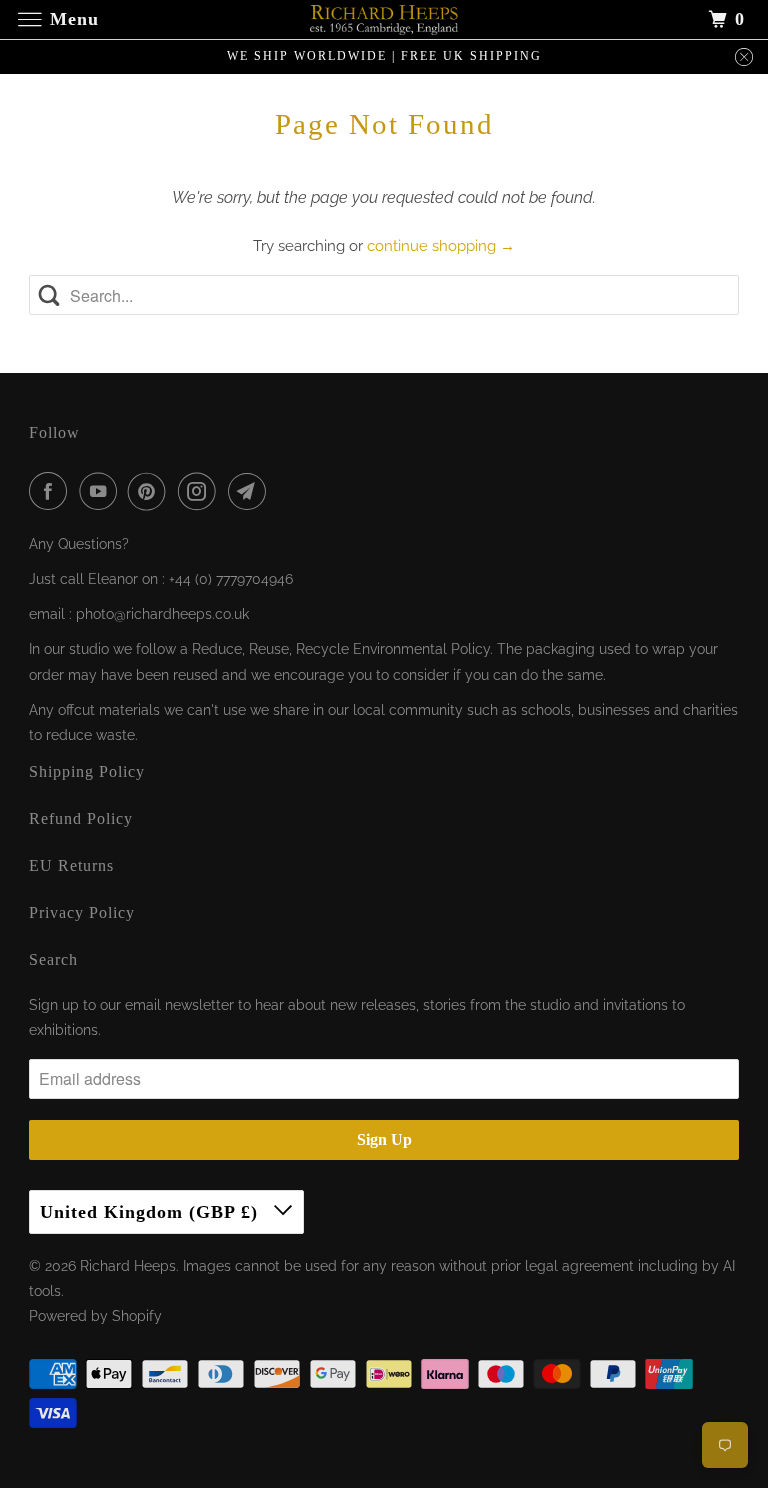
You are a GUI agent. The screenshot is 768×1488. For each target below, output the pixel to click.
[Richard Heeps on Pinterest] (151, 491)
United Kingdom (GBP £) (152, 1212)
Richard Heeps (128, 1266)
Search (53, 959)
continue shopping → (441, 246)
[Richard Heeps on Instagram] (201, 491)
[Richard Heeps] (384, 19)
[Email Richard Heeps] (251, 491)
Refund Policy (81, 818)
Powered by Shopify (95, 1316)
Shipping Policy (87, 771)
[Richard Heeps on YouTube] (102, 491)
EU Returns (71, 865)
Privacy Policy (82, 912)
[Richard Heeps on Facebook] (52, 491)
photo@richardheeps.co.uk (162, 614)
